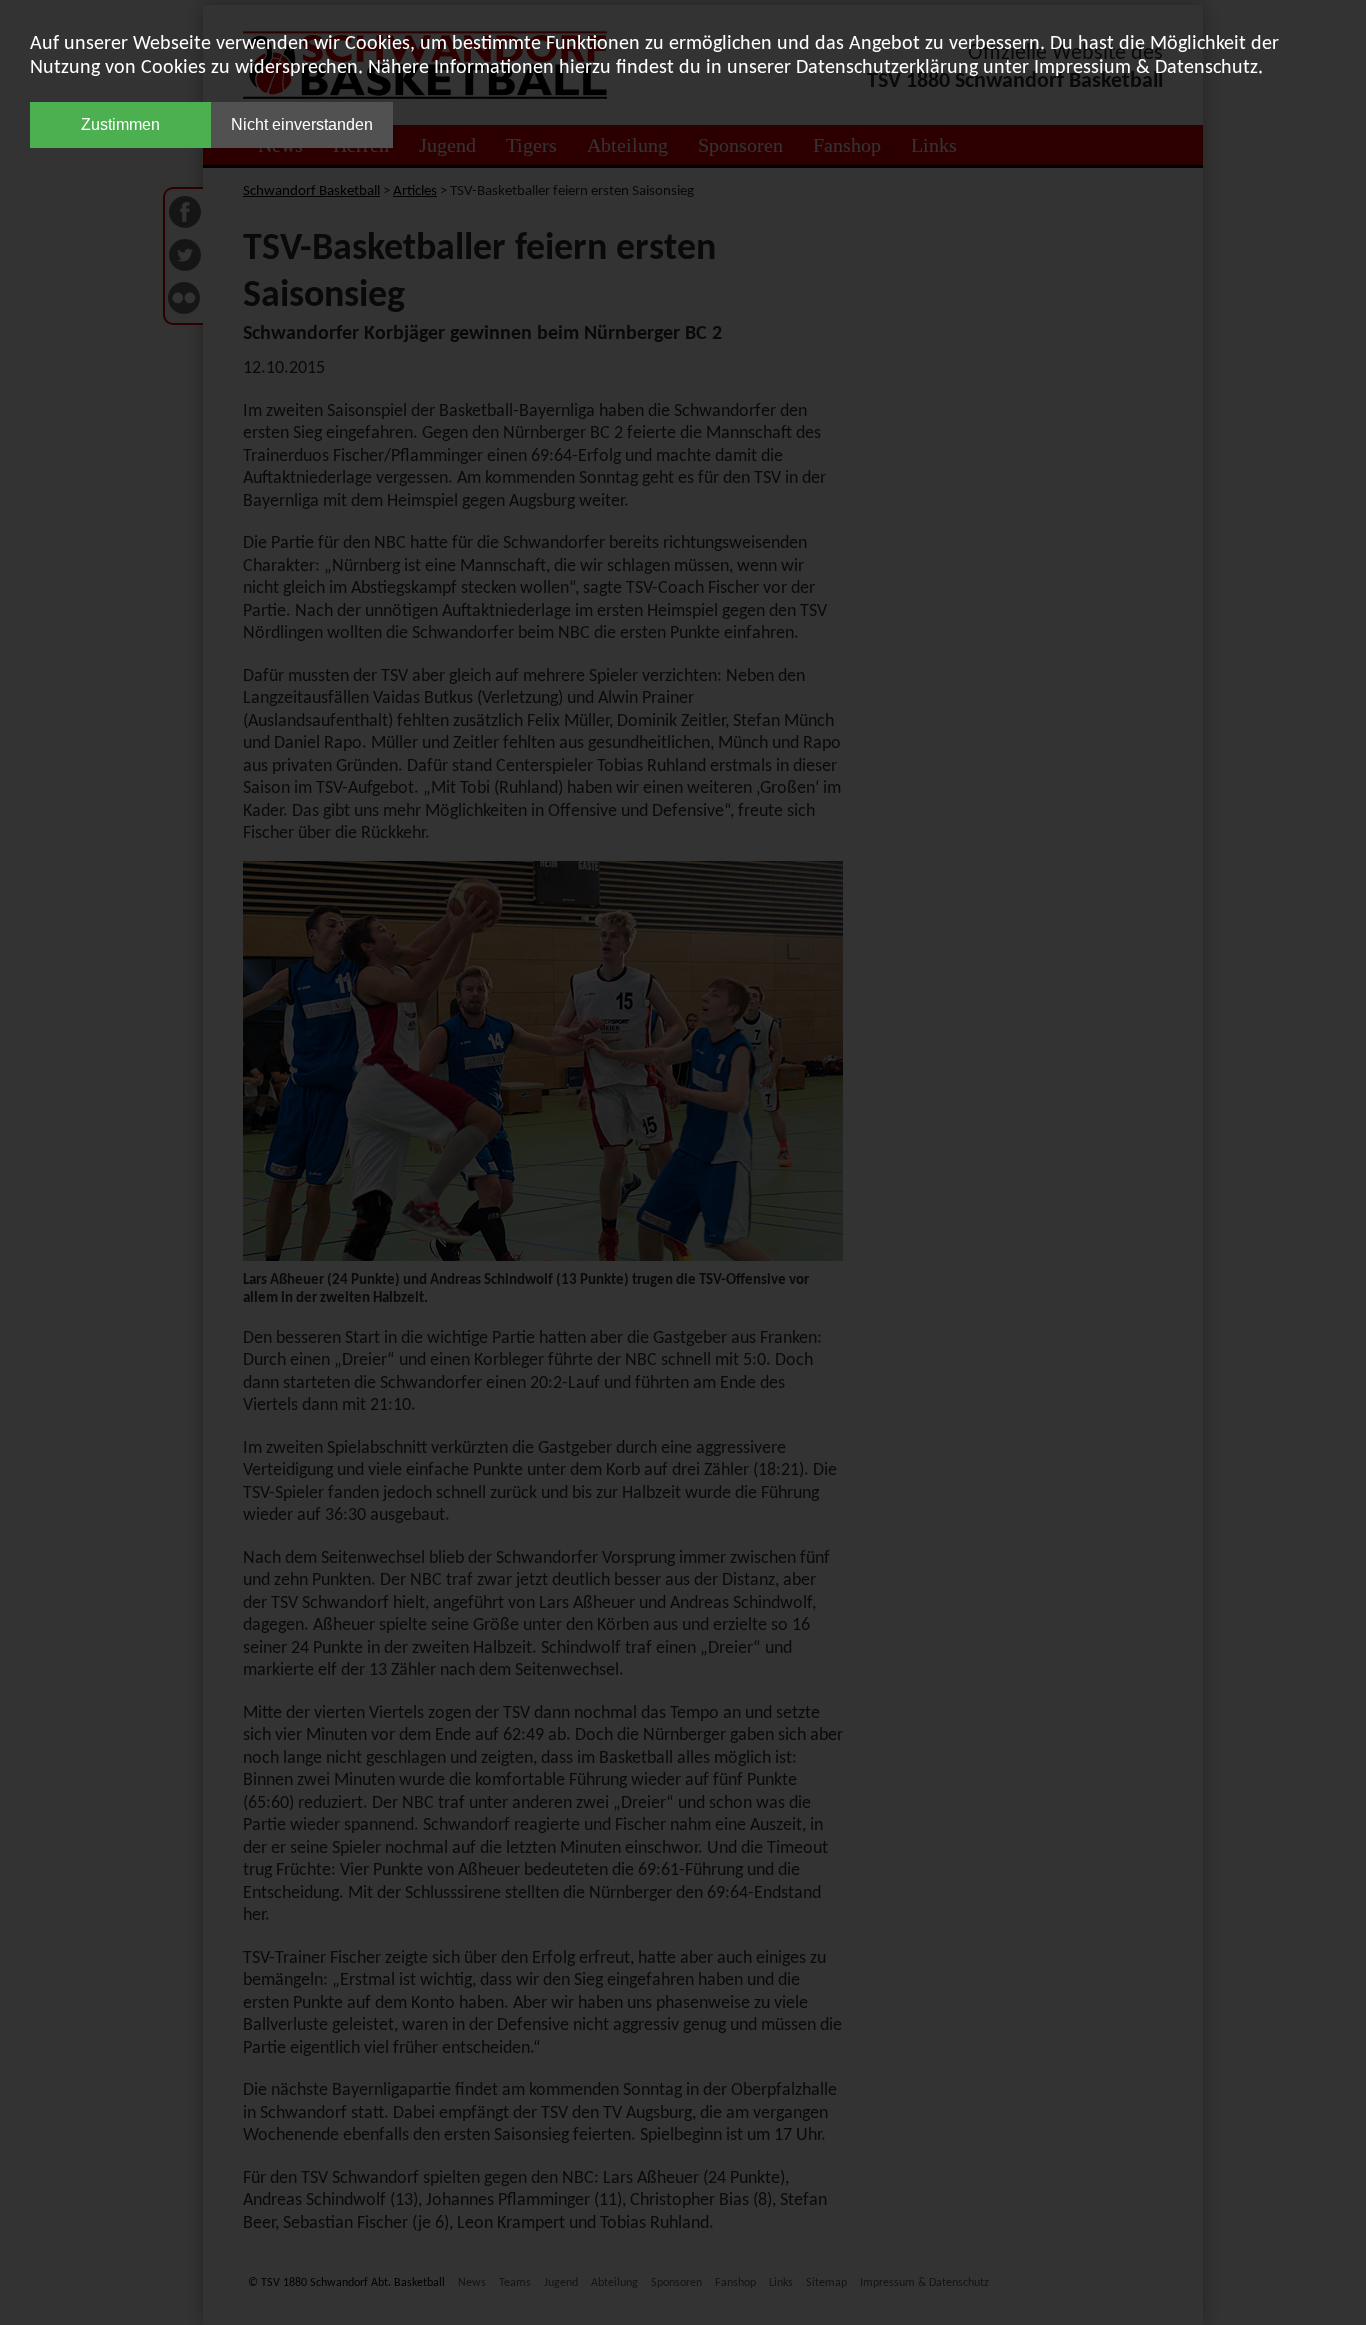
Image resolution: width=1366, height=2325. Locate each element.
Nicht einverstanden (302, 124)
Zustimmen (120, 124)
